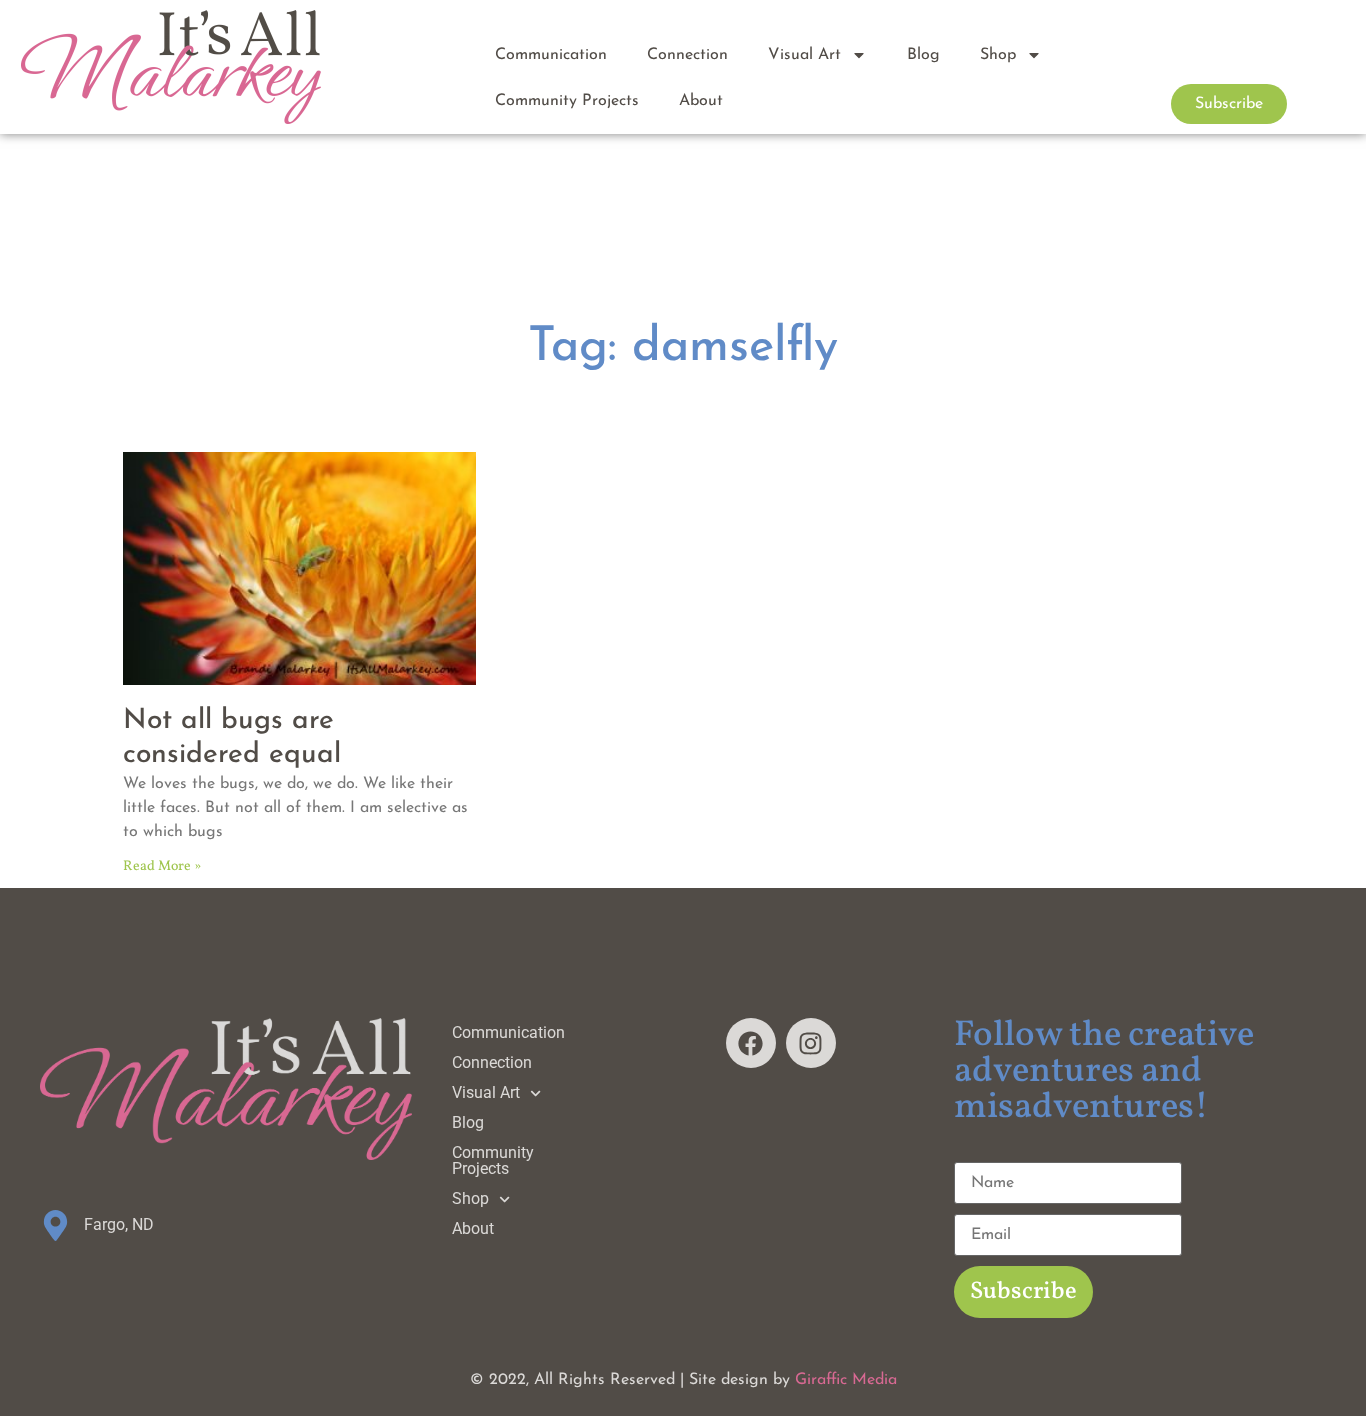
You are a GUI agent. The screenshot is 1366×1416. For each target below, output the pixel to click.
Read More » (162, 866)
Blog (923, 55)
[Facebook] (751, 1043)
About (701, 101)
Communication (551, 55)
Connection (687, 55)
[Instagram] (811, 1043)
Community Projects (567, 101)
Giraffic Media (846, 1380)
